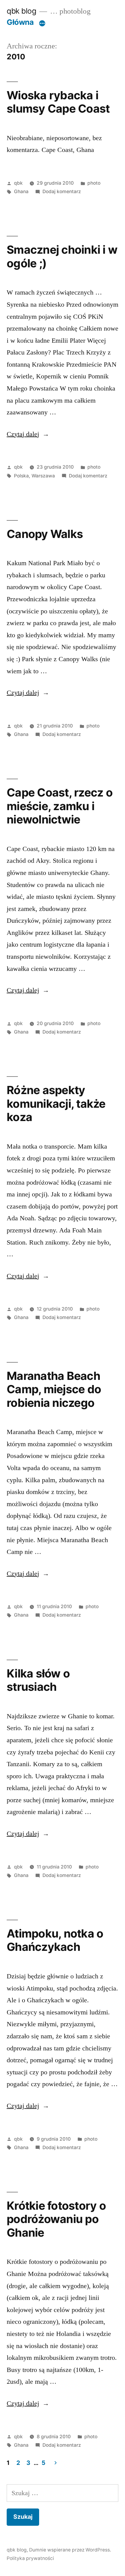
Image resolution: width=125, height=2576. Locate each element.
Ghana (21, 191)
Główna (20, 22)
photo (94, 183)
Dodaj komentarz (62, 191)
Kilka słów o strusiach (38, 1680)
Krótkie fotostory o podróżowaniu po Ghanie (56, 2219)
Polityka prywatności (30, 2558)
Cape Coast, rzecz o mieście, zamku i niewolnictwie (60, 806)
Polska (21, 476)
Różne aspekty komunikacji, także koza (56, 1103)
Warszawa (43, 476)
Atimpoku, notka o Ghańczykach (55, 1940)
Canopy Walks (45, 534)
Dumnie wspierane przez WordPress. (70, 2550)
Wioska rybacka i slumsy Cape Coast (58, 102)
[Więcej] (42, 23)
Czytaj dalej (28, 434)
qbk (18, 183)
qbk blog (21, 11)
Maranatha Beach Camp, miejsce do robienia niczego (54, 1389)
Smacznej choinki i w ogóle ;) (62, 256)
